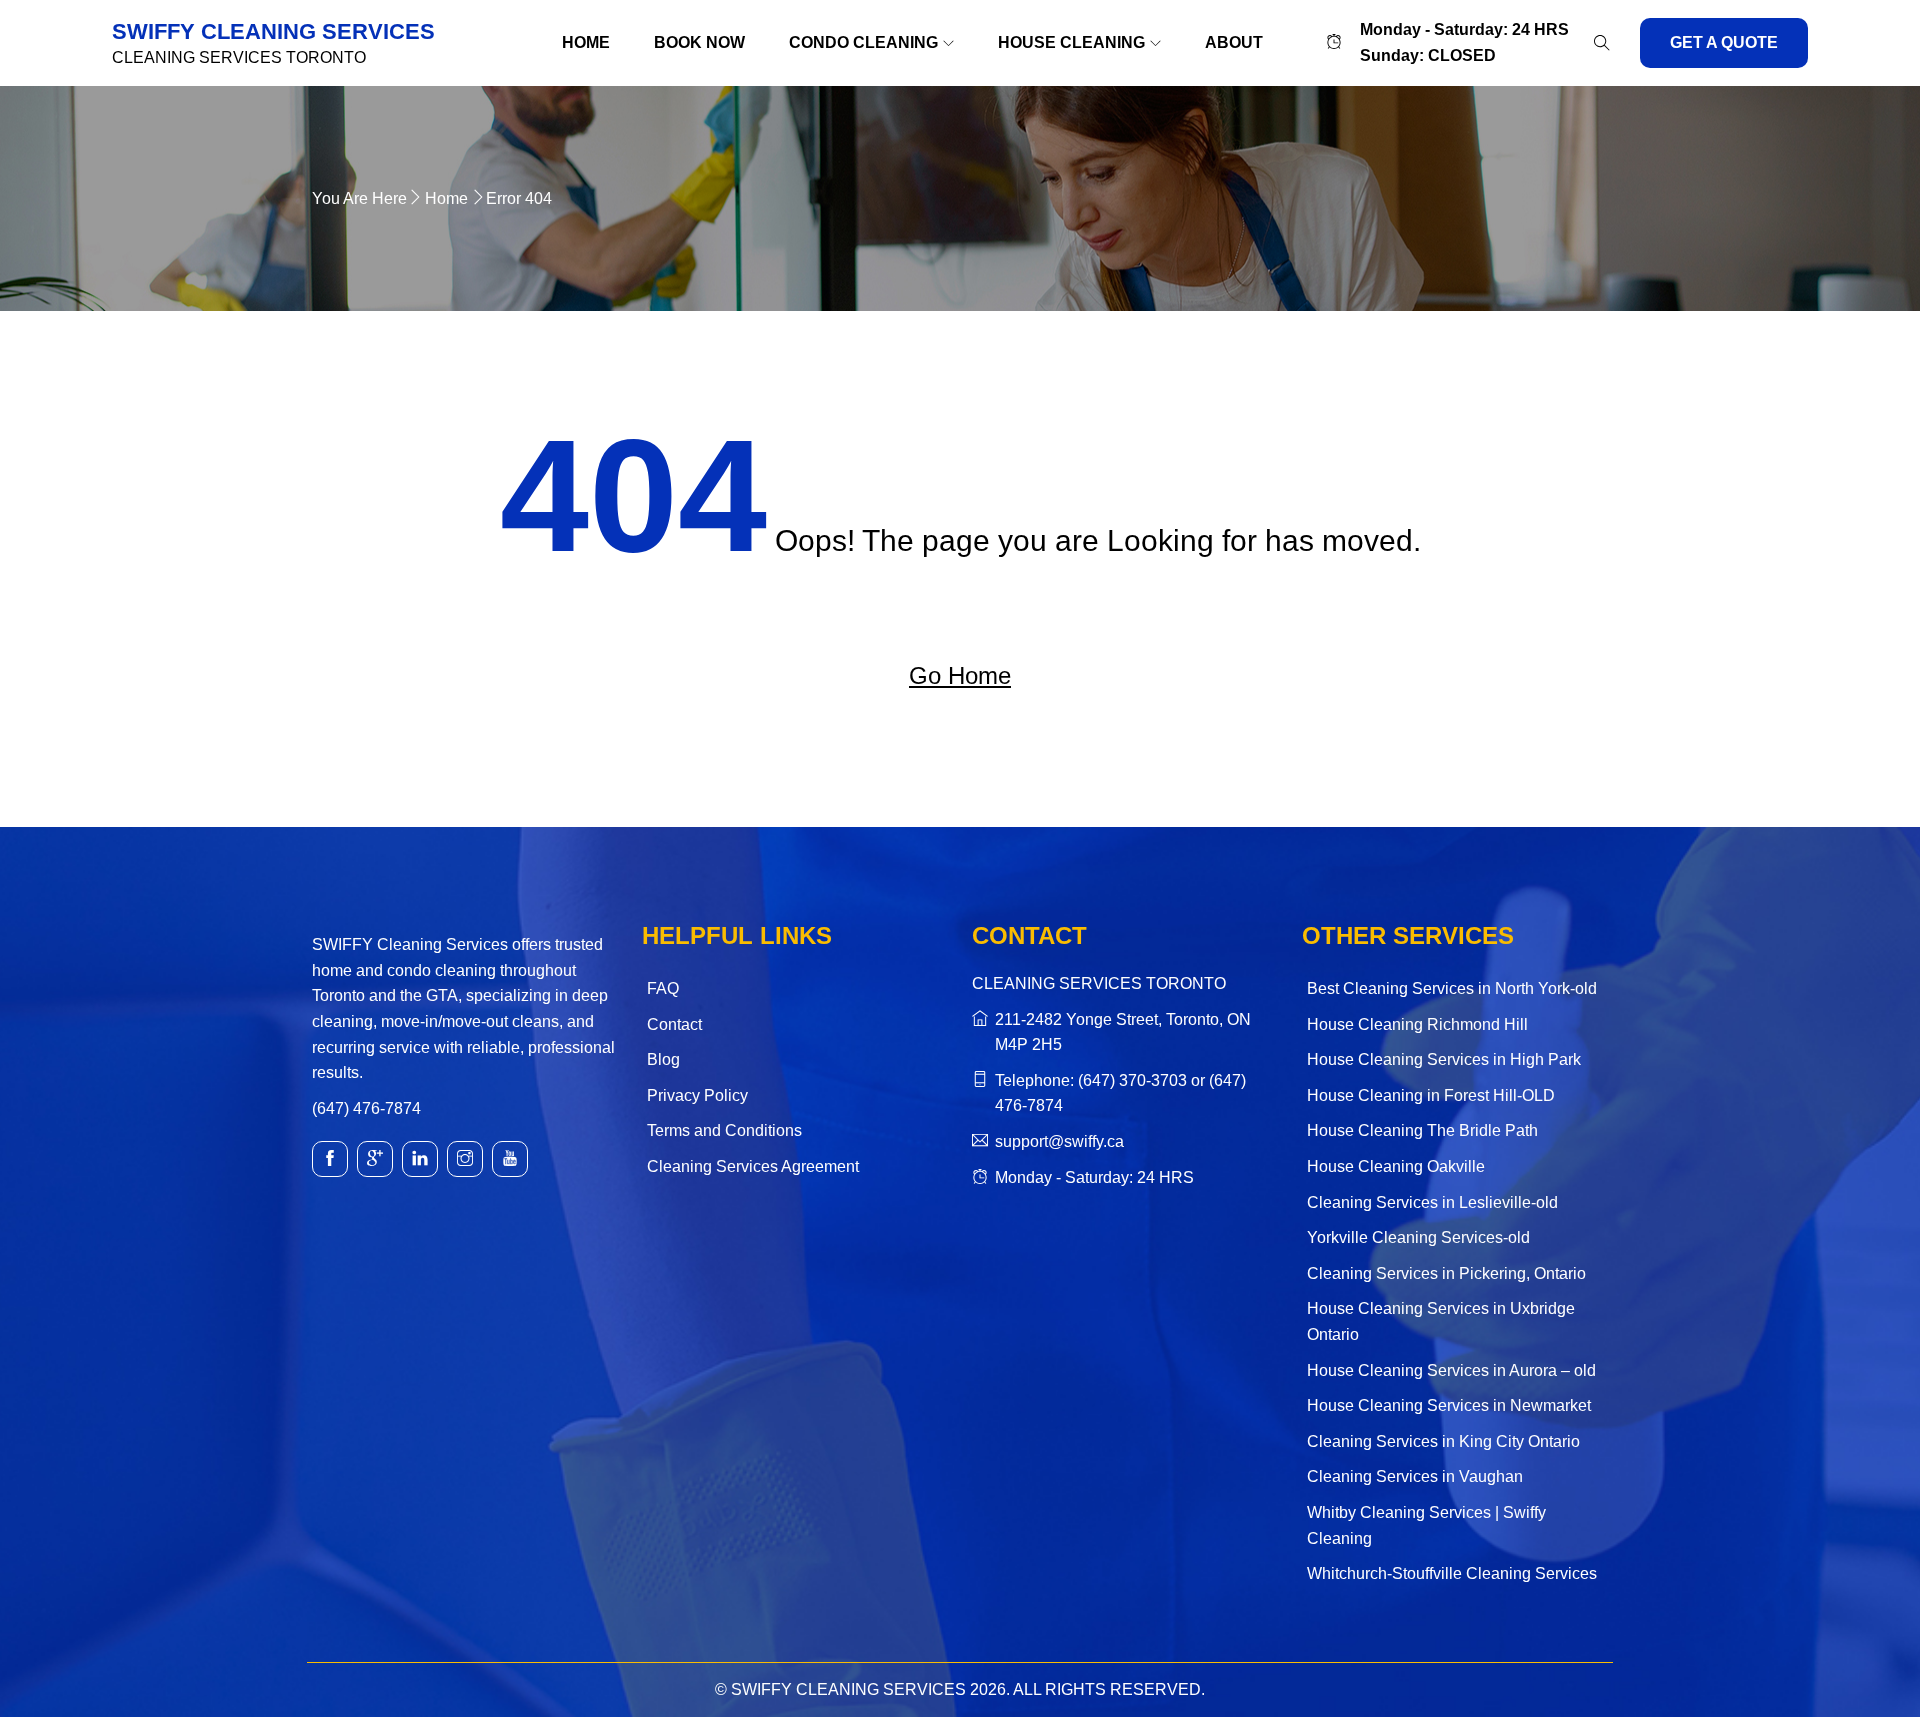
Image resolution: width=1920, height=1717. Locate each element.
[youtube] (510, 1159)
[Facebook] (330, 1159)
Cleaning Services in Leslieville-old (1432, 1202)
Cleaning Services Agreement (753, 1166)
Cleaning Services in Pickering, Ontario (1446, 1273)
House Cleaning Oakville (1396, 1166)
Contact (674, 1024)
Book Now (699, 42)
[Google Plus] (375, 1159)
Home (586, 42)
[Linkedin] (420, 1159)
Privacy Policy (697, 1095)
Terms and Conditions (724, 1130)
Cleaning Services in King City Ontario (1443, 1441)
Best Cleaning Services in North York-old (1452, 988)
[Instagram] (465, 1159)
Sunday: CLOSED (1428, 55)
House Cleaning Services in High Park (1444, 1059)
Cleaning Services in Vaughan (1415, 1476)
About (1234, 42)
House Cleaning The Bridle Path (1422, 1130)
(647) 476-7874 (366, 1108)
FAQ (663, 988)
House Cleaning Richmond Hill (1417, 1024)
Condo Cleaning (863, 42)
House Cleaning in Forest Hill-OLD (1431, 1095)
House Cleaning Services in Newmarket (1449, 1405)
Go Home (960, 675)
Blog (663, 1059)
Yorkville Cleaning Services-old (1418, 1237)
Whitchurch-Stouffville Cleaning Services (1452, 1573)
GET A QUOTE (1724, 42)
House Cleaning (1071, 42)
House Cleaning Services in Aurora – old (1451, 1370)
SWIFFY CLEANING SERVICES (273, 31)
